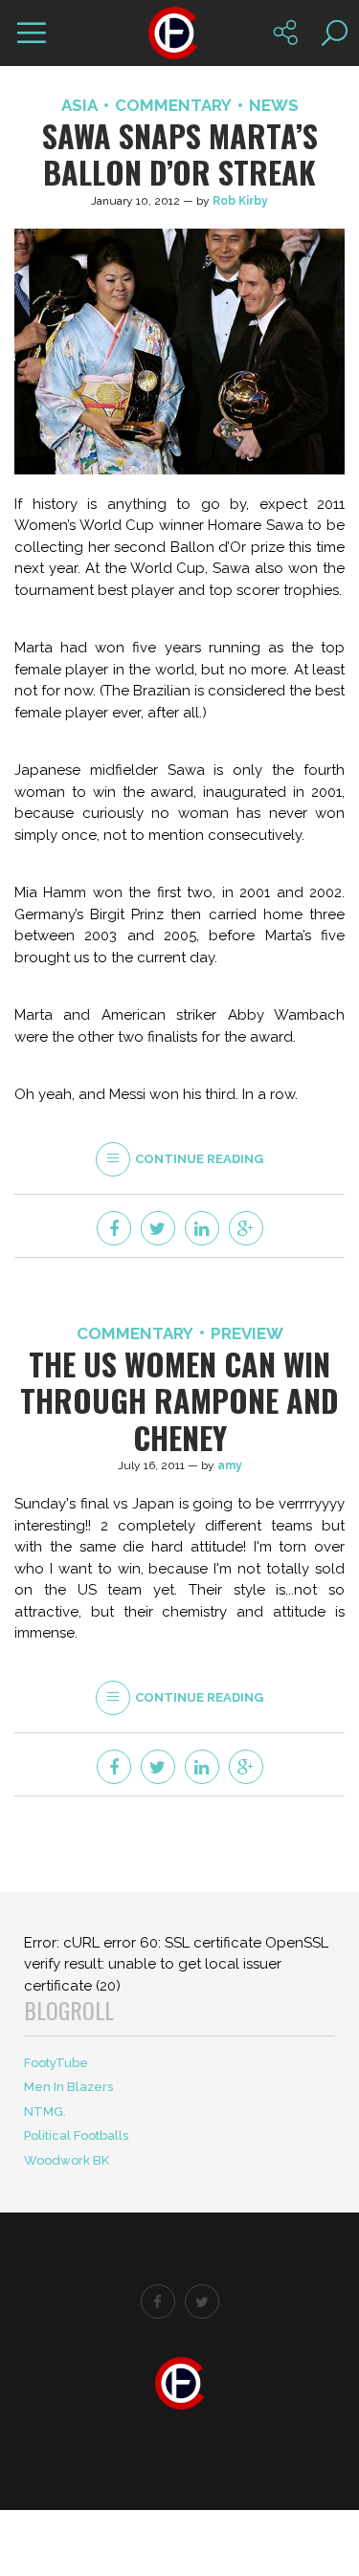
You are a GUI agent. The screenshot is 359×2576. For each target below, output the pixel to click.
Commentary (173, 105)
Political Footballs (76, 2136)
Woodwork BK (67, 2160)
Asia (79, 105)
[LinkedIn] (202, 1228)
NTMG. (45, 2112)
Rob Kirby (240, 201)
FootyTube (56, 2063)
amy (230, 1465)
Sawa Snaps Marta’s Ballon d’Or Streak (180, 154)
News (274, 105)
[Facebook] (114, 1228)
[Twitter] (158, 1228)
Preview (247, 1333)
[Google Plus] (246, 1228)
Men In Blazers (68, 2087)
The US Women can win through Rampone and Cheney (179, 1400)
